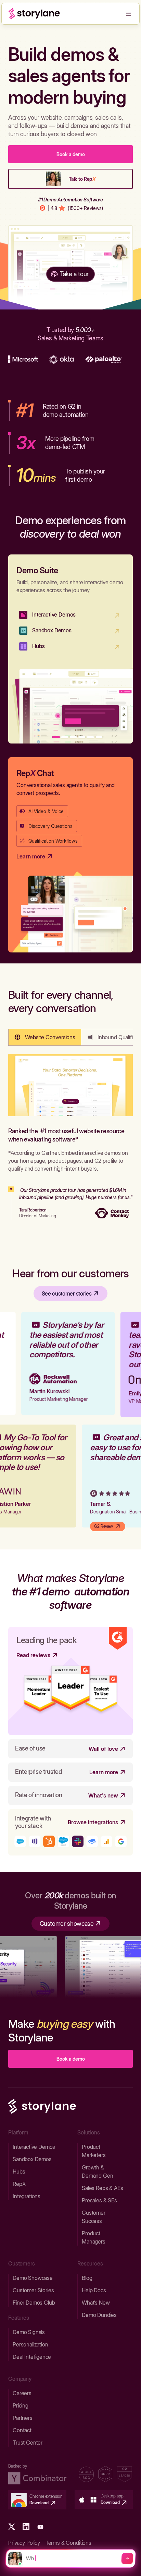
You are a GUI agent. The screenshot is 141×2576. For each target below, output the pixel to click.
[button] (128, 14)
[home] (34, 14)
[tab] (45, 1037)
